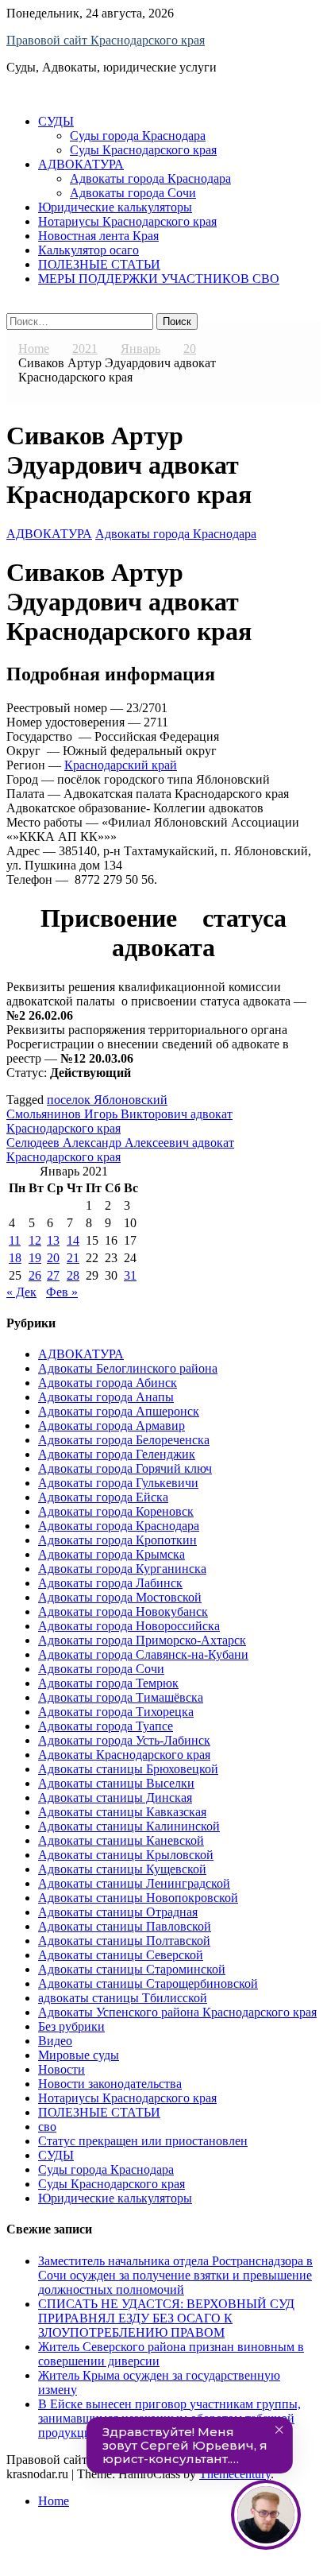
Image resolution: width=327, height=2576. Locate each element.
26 (35, 1275)
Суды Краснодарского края (143, 150)
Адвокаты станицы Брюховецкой (128, 1769)
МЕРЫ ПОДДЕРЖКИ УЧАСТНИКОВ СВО (159, 279)
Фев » (62, 1292)
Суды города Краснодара (138, 136)
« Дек (21, 1292)
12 (35, 1240)
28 (73, 1275)
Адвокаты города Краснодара (150, 178)
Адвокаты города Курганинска (122, 1569)
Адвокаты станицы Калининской (129, 1826)
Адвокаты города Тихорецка (116, 1712)
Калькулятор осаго (88, 250)
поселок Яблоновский (107, 1100)
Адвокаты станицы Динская (115, 1797)
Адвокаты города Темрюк (108, 1683)
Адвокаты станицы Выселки (116, 1783)
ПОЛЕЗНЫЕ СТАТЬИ (99, 264)
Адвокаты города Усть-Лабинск (124, 1740)
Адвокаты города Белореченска (124, 1440)
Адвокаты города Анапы (106, 1397)
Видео (55, 2041)
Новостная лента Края (98, 236)
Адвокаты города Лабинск (110, 1583)
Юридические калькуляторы (115, 207)
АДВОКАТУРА (81, 164)
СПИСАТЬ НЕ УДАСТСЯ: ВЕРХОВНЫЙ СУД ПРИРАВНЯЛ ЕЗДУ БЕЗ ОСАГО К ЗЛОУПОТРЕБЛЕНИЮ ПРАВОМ (166, 2318)
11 (15, 1240)
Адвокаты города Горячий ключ (125, 1468)
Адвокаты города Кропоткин (117, 1540)
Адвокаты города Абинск (108, 1383)
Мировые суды (79, 2055)
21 (73, 1258)
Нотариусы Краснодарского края (127, 221)
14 (73, 1240)
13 (53, 1240)
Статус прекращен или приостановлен (143, 2141)
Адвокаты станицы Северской (121, 1955)
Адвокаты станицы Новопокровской (138, 1898)
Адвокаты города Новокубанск (123, 1611)
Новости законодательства (110, 2084)
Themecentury (235, 2474)
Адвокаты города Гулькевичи (118, 1483)
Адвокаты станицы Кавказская (122, 1812)
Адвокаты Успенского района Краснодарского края (177, 2012)
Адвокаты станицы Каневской (121, 1840)
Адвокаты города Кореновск (116, 1511)
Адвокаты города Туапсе (106, 1726)
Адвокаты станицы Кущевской (122, 1869)
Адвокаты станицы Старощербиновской (148, 1983)
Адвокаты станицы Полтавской (124, 1941)
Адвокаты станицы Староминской (132, 1969)
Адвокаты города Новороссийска (129, 1626)
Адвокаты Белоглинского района (128, 1368)
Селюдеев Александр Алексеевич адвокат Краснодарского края (120, 1150)
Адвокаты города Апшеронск (119, 1411)
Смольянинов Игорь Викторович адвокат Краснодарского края (119, 1121)
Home (54, 2501)
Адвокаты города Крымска (112, 1554)
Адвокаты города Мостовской (120, 1597)
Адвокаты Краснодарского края (124, 1755)
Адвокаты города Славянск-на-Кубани (143, 1654)
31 (130, 1275)
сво (47, 2127)
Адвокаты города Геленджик (117, 1454)
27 (53, 1275)
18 (15, 1258)
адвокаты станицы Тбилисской (123, 1998)
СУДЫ (56, 121)
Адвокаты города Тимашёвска (121, 1697)
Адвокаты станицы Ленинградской (134, 1883)
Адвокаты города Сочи (133, 193)
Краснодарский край (121, 765)
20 (53, 1258)
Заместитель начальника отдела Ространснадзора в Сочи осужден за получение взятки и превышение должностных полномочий (175, 2275)
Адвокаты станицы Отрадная (118, 1912)
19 (35, 1258)
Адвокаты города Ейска (103, 1497)
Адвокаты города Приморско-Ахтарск (142, 1640)
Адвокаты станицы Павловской (125, 1926)
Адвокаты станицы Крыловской (126, 1855)
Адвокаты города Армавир (112, 1426)
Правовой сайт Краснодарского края (106, 40)
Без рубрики (71, 2026)
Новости (62, 2069)
